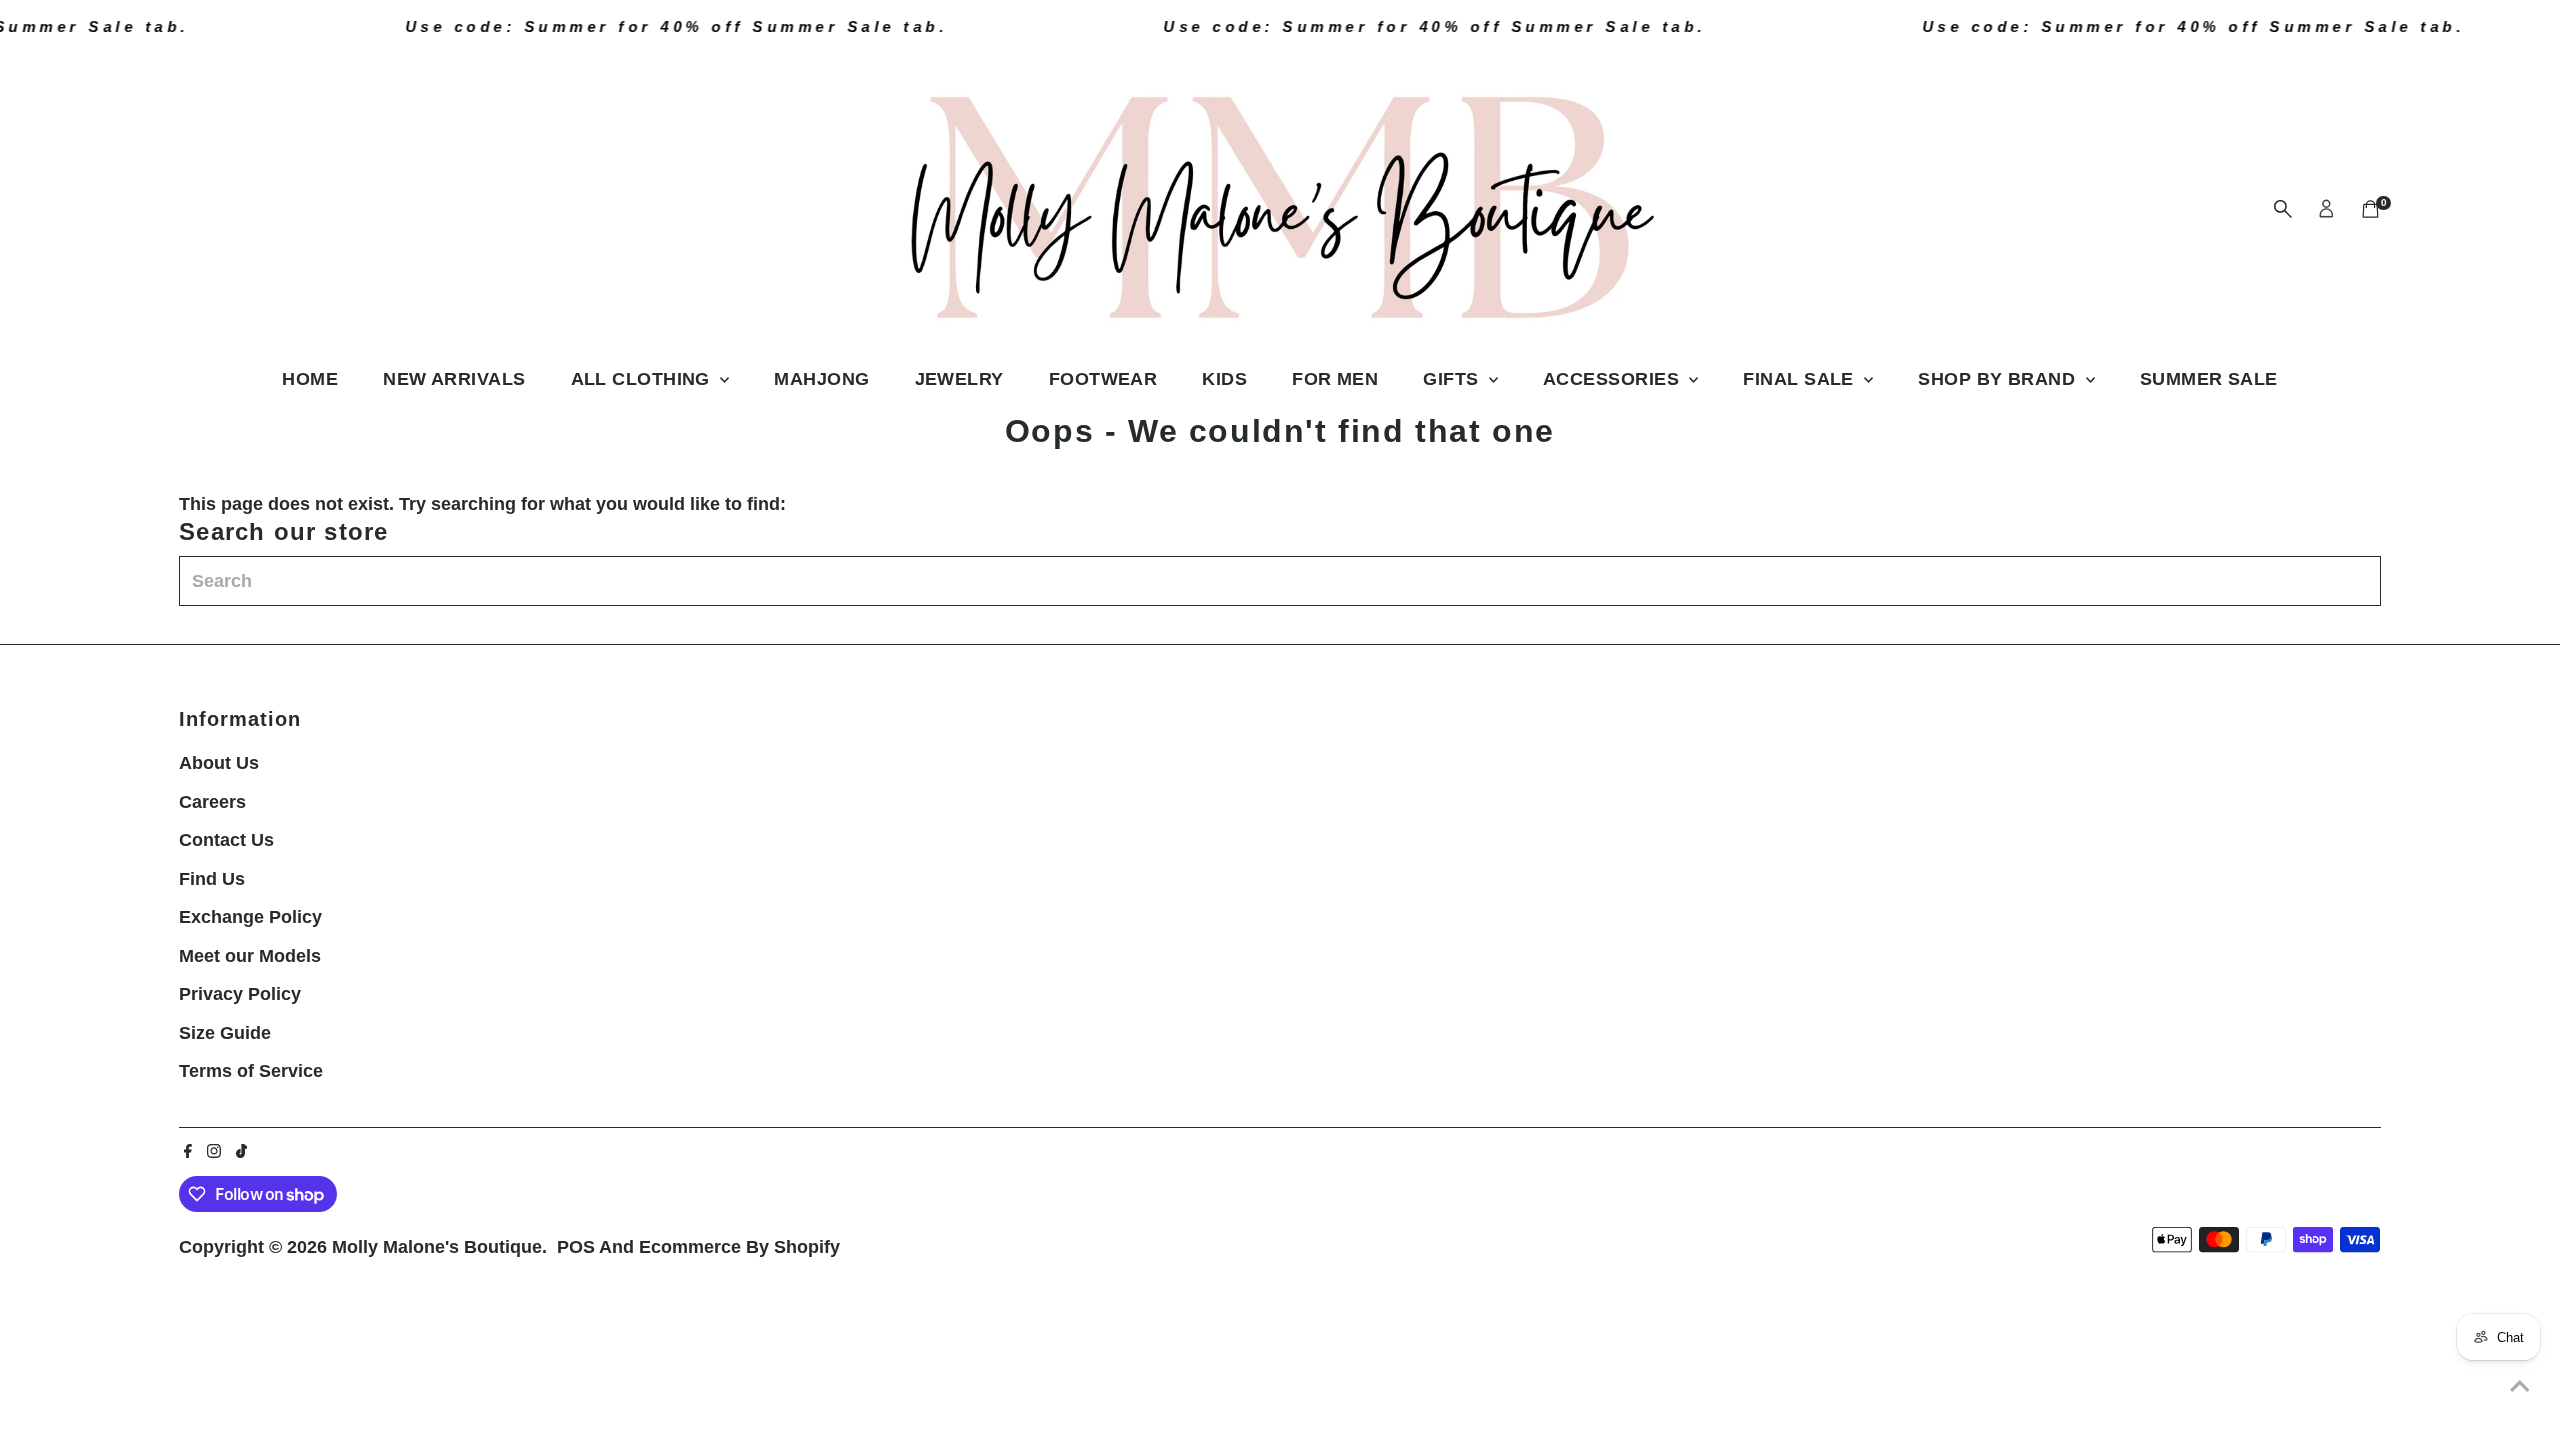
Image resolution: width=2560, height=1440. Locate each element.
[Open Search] (2283, 209)
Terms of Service (251, 1071)
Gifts (1453, 379)
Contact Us (226, 840)
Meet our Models (250, 956)
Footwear (1103, 379)
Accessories (1613, 379)
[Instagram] (214, 1152)
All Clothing (643, 379)
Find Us (212, 879)
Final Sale (1801, 379)
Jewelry (959, 379)
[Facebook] (188, 1152)
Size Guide (225, 1033)
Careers (212, 802)
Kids (1224, 379)
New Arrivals (454, 379)
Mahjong (821, 379)
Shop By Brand (1999, 379)
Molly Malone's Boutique (437, 1247)
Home (310, 379)
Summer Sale (2209, 379)
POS (576, 1247)
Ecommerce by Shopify (739, 1247)
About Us (219, 763)
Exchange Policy (250, 917)
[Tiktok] (241, 1152)
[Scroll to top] (2520, 1385)
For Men (1335, 379)
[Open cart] (2370, 209)
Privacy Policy (240, 994)
